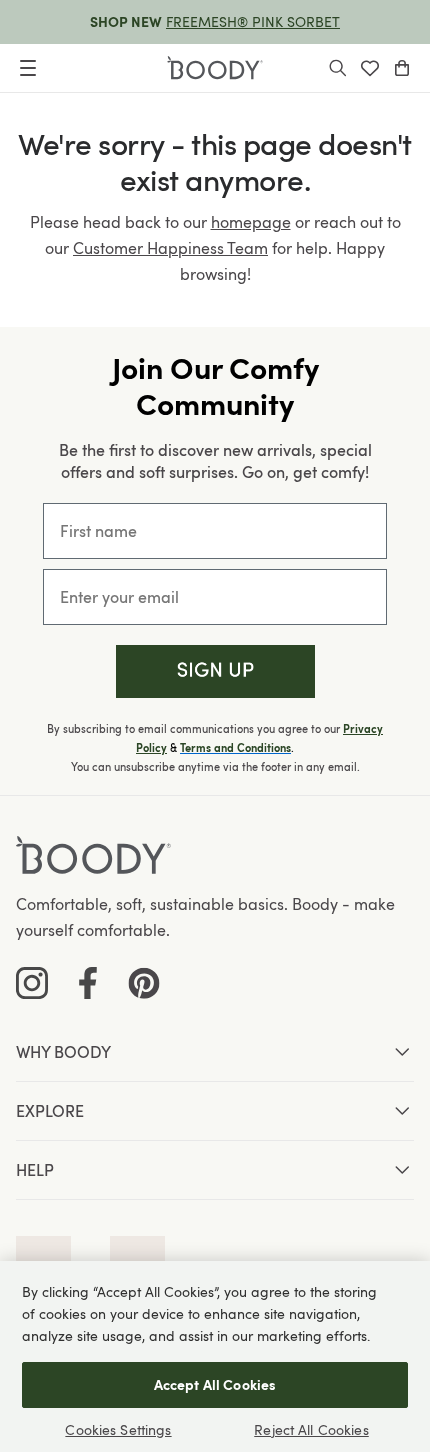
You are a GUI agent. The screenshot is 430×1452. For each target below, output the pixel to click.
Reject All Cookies (311, 1429)
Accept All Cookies (215, 1384)
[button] (215, 671)
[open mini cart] (402, 68)
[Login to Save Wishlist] (370, 68)
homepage (251, 222)
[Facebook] (88, 983)
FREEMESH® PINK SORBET (253, 21)
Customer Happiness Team (170, 248)
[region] (215, 1356)
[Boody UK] (215, 68)
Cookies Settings (118, 1429)
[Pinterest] (144, 983)
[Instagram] (32, 983)
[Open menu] (28, 68)
